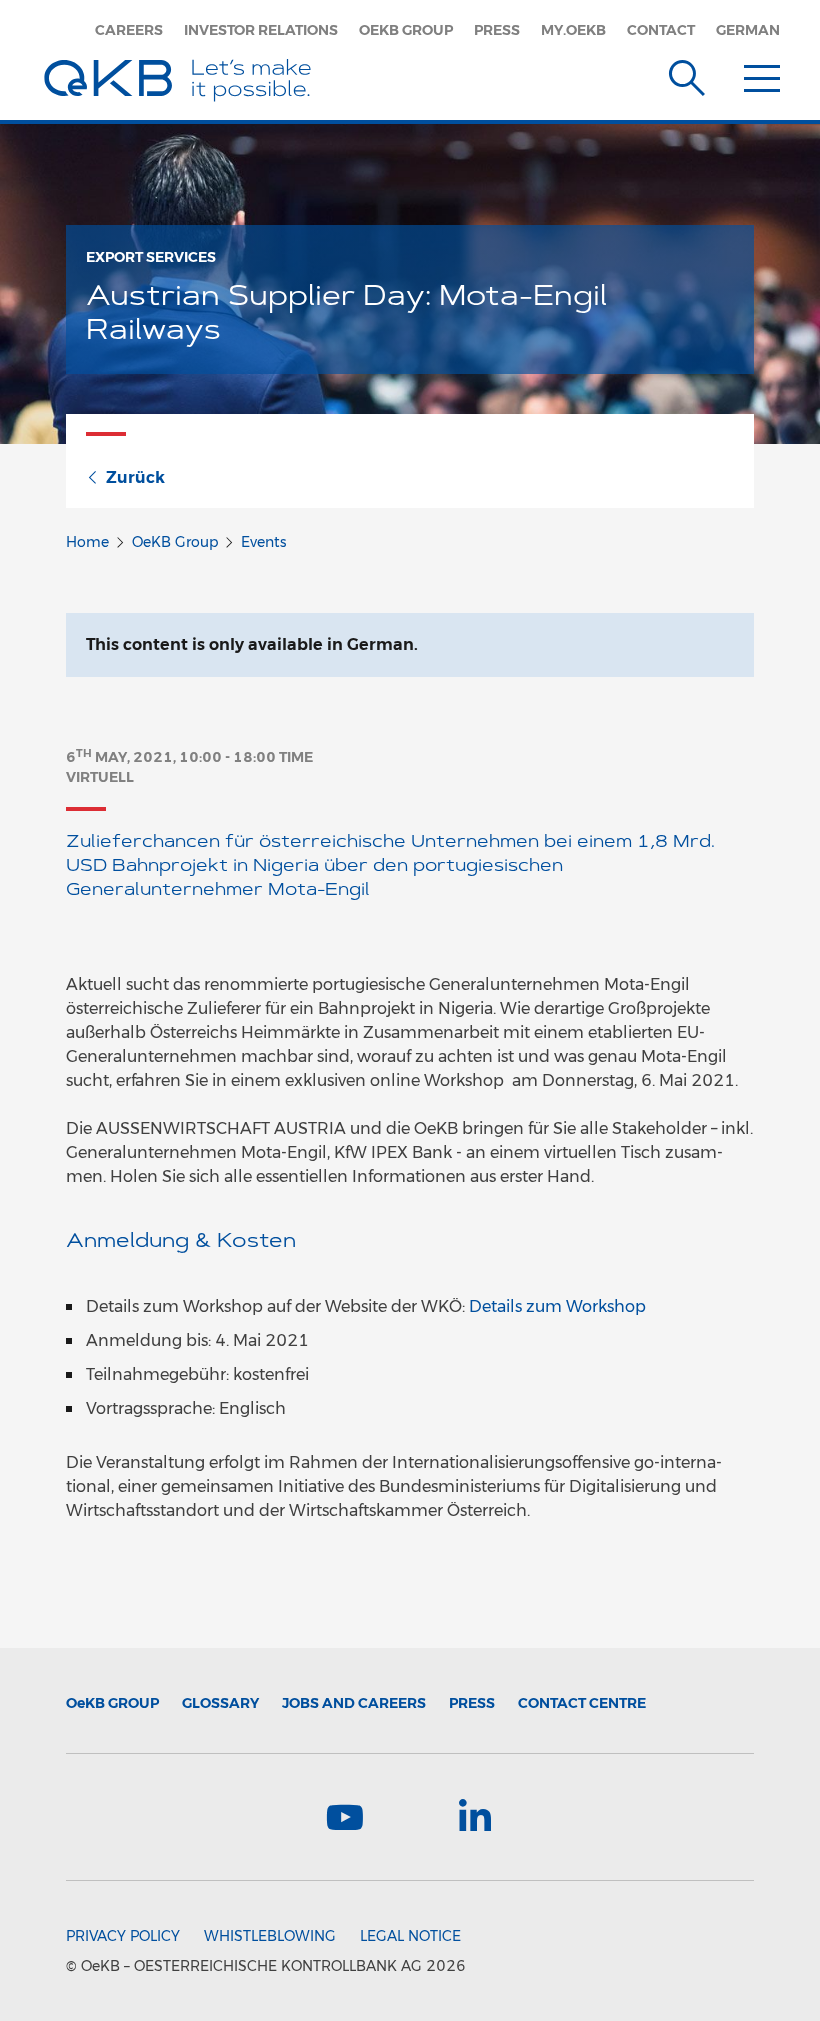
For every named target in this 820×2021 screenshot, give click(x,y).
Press (497, 30)
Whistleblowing (270, 1936)
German (748, 30)
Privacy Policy (123, 1936)
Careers (129, 30)
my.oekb (573, 30)
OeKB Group (406, 30)
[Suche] (687, 74)
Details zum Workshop (557, 1306)
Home (87, 542)
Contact (661, 30)
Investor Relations (261, 30)
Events (263, 542)
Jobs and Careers (354, 1703)
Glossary (220, 1703)
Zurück (135, 477)
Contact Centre (582, 1703)
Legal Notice (410, 1936)
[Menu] (762, 74)
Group (112, 1703)
